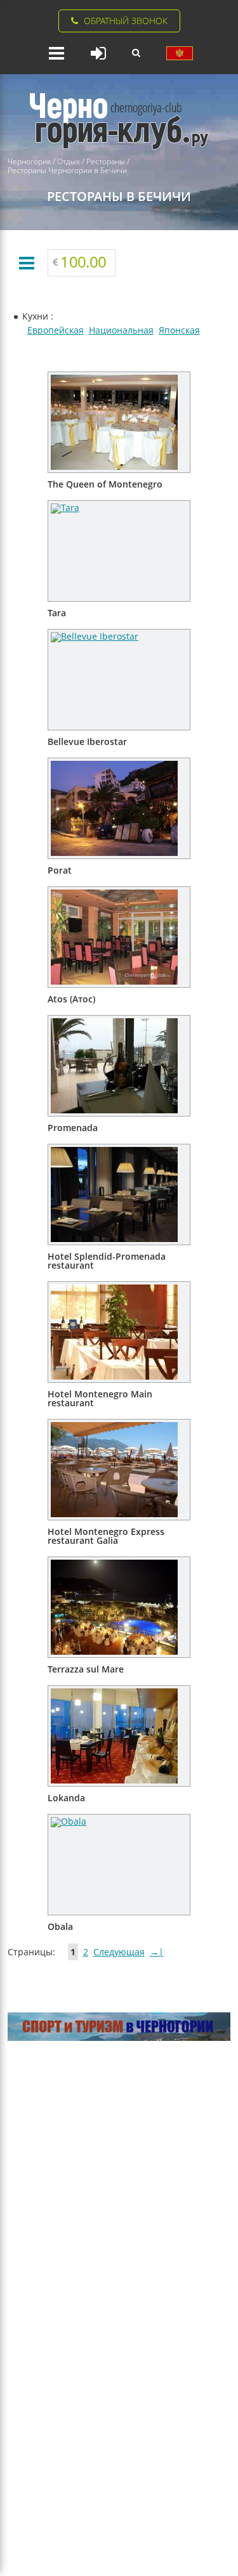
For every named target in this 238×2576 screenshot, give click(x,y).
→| (157, 1952)
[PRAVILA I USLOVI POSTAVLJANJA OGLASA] (180, 53)
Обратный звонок (126, 21)
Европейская (56, 330)
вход (98, 53)
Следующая (119, 1952)
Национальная (121, 330)
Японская (179, 330)
